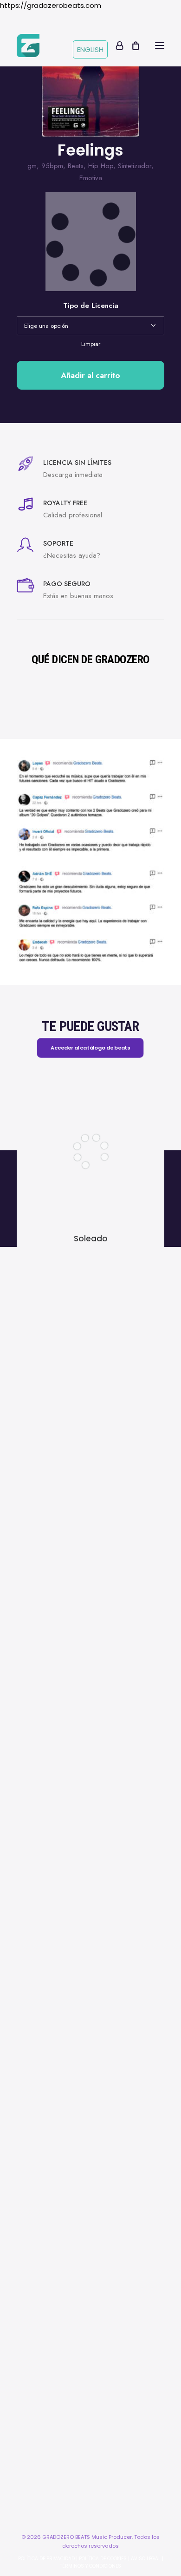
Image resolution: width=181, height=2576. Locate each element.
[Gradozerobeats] (28, 46)
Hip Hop (101, 166)
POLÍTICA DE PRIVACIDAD (46, 2559)
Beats (76, 166)
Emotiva (91, 178)
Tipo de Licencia (91, 306)
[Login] (115, 46)
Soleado (91, 1239)
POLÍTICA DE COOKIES (103, 2559)
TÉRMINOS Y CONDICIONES (90, 2566)
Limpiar (91, 344)
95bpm (52, 166)
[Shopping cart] (131, 46)
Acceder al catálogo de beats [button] (91, 1048)
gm (32, 166)
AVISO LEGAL (146, 2559)
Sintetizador (135, 166)
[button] (160, 46)
